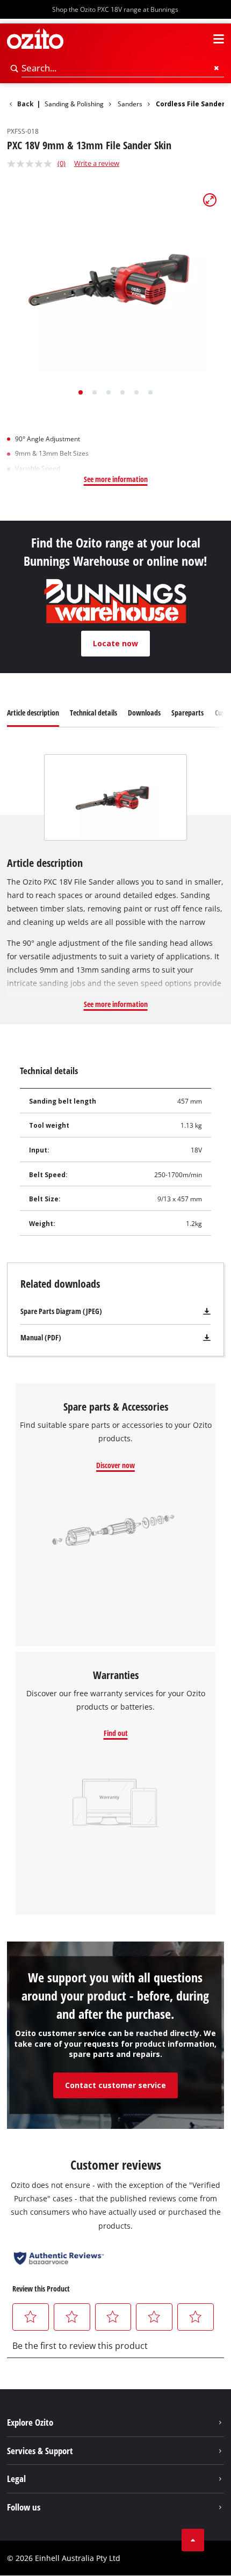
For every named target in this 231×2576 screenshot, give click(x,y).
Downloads (144, 713)
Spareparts (187, 713)
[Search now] (15, 68)
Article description (33, 713)
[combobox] (123, 68)
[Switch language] (199, 39)
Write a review (97, 163)
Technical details (93, 713)
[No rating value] (32, 164)
